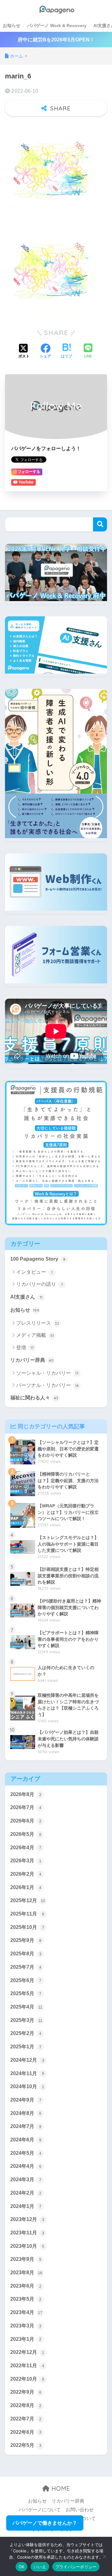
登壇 (25, 1348)
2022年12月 (27, 2352)
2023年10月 (27, 2246)
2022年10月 (27, 2379)
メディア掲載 (35, 1335)
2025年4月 (26, 2007)
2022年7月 (26, 2419)
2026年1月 (26, 1887)
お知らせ (12, 26)
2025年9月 (26, 1940)
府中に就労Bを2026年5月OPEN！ (56, 40)
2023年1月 (26, 2339)
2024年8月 (26, 2113)
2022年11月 (27, 2366)
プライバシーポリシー (76, 2567)
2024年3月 (26, 2179)
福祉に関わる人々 (34, 1398)
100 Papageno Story (38, 1259)
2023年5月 (26, 2299)
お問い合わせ (80, 2510)
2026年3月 (26, 1861)
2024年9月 (26, 2100)
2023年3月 (26, 2326)
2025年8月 (26, 1954)
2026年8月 (26, 1794)
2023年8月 (26, 2273)
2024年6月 (26, 2140)
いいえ (40, 2567)
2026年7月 (26, 1807)
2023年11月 (27, 2233)
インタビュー (34, 1272)
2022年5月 (26, 2445)
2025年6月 (26, 1980)
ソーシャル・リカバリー (47, 1373)
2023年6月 (26, 2286)
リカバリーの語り (40, 1284)
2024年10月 (27, 2086)
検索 (100, 524)
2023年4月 (26, 2312)
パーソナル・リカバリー (47, 1385)
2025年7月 (26, 1967)
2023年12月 (27, 2219)
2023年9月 (26, 2259)
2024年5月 (26, 2153)
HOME (60, 2488)
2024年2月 (26, 2193)
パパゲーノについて (40, 2510)
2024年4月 (26, 2166)
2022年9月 (26, 2392)
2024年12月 (27, 2060)
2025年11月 (27, 1914)
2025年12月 (28, 1900)
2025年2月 (26, 2033)
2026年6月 (26, 1821)
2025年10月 (27, 1927)
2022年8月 (26, 2405)
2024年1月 (26, 2206)
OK (22, 2567)
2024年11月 (27, 2073)
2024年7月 (26, 2126)
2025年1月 (26, 2047)
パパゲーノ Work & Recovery (57, 26)
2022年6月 (26, 2432)
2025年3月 (26, 2020)
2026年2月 (26, 1874)
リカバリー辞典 (32, 1360)
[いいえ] (104, 2556)
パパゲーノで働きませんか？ (45, 2523)
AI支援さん (26, 1297)
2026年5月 (26, 1834)
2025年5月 (26, 1993)
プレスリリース (38, 1323)
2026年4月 (26, 1848)
